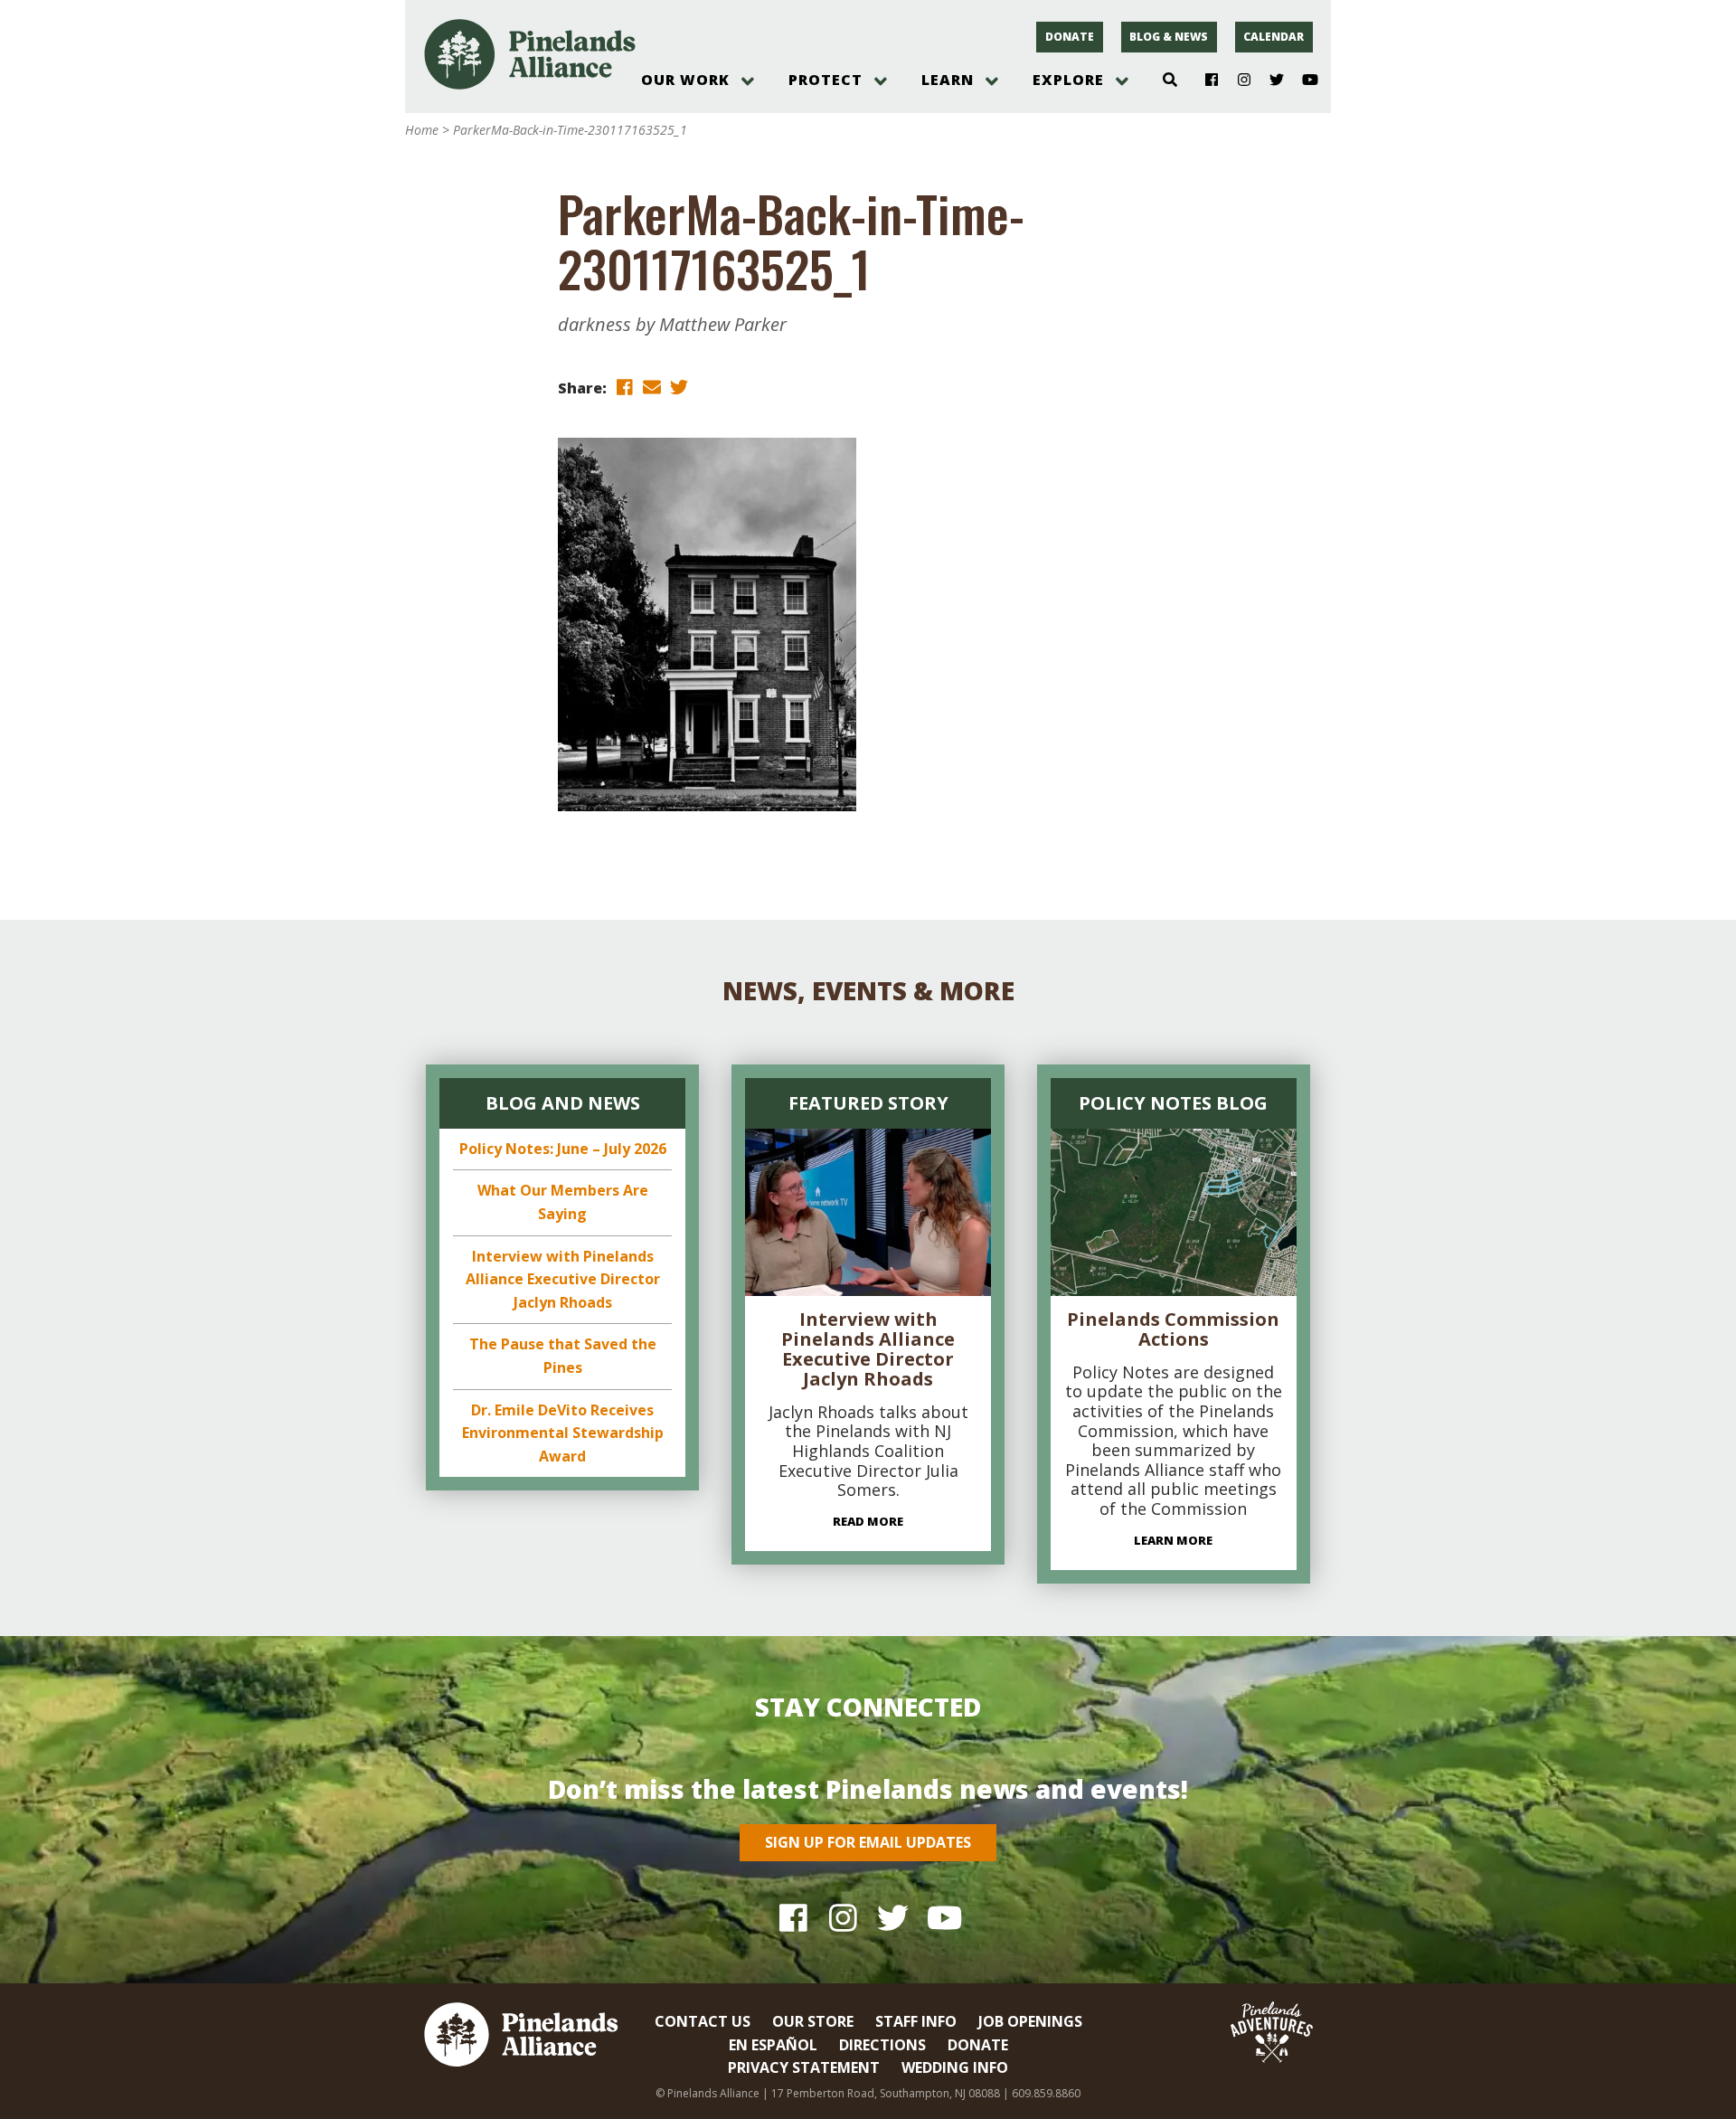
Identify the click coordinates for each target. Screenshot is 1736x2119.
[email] (652, 387)
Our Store (813, 2021)
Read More (868, 1521)
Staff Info (916, 2021)
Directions (882, 2045)
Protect (826, 80)
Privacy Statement (804, 2067)
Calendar (1274, 37)
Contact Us (703, 2021)
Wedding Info (955, 2067)
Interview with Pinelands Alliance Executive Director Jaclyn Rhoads (563, 1279)
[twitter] (679, 387)
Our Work (685, 80)
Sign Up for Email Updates (868, 1842)
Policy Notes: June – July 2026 (563, 1149)
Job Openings (1030, 2021)
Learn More (1173, 1540)
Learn (948, 80)
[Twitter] (1270, 80)
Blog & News (1169, 37)
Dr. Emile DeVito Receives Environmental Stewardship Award (563, 1433)
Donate (1070, 37)
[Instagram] (1237, 80)
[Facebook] (1205, 80)
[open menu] (748, 81)
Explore (1068, 80)
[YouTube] (1302, 80)
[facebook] (625, 387)
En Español (773, 2045)
